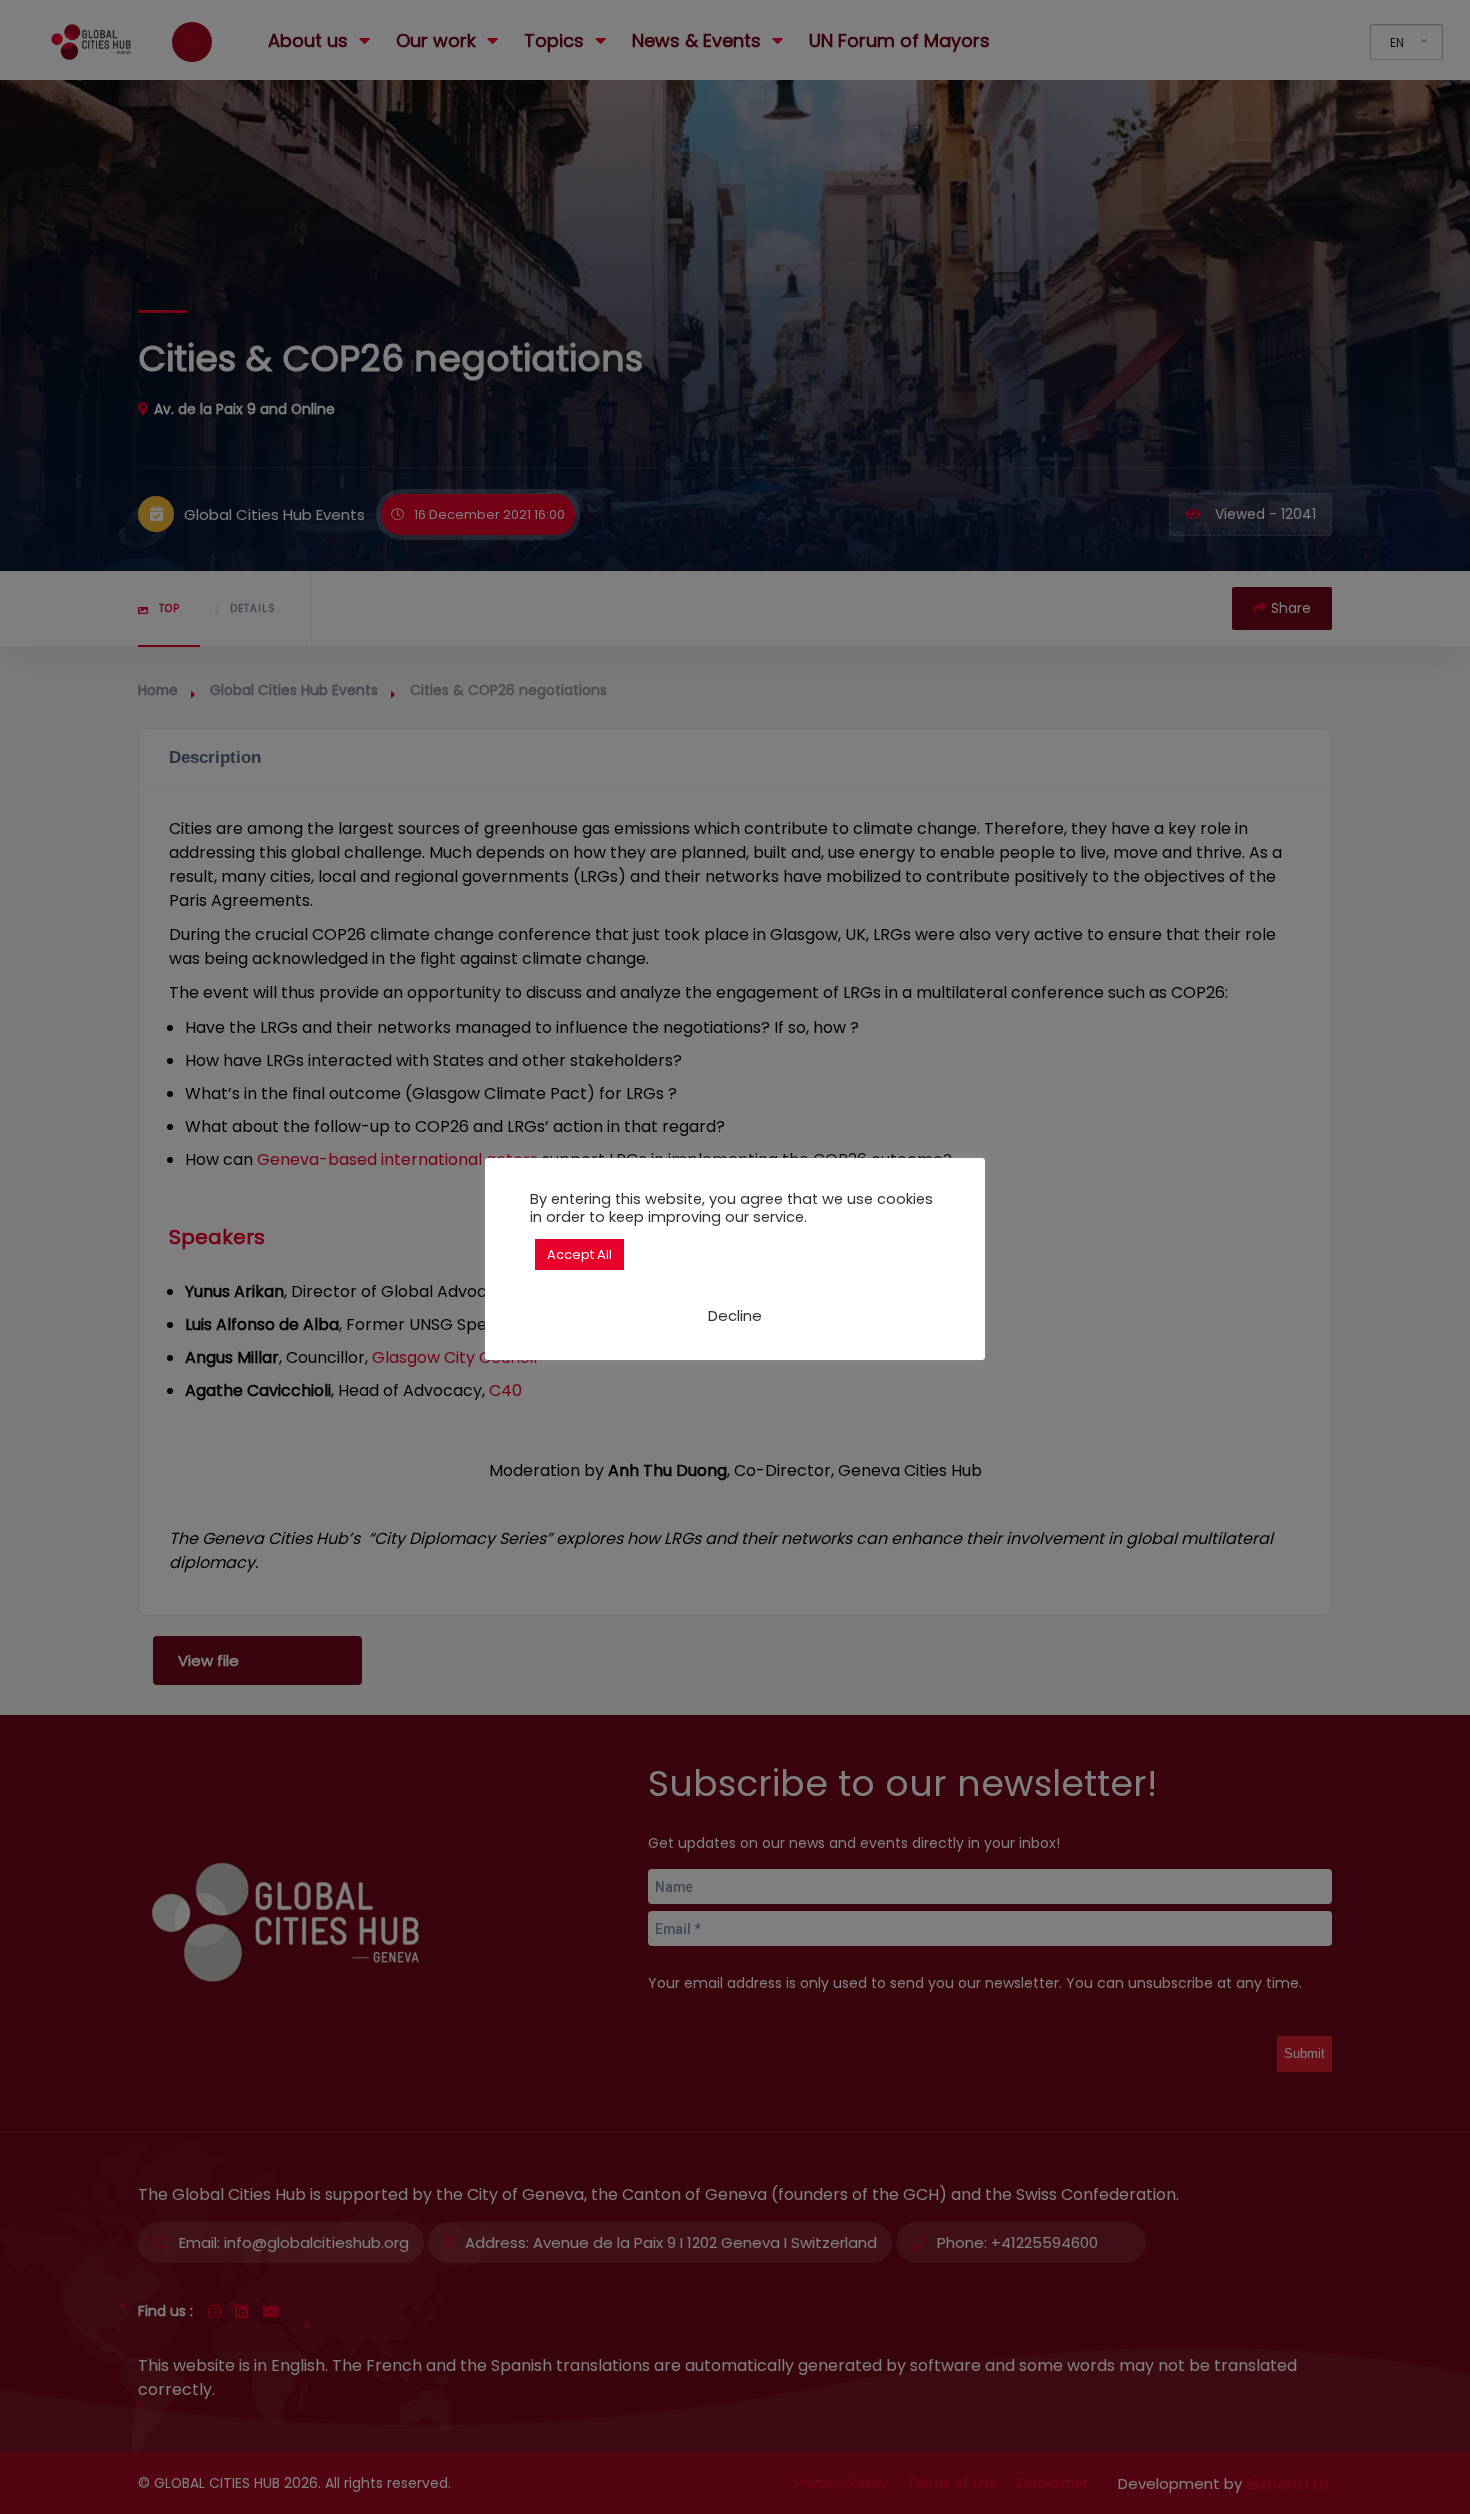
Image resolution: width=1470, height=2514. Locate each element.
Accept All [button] (579, 1254)
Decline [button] (735, 1315)
